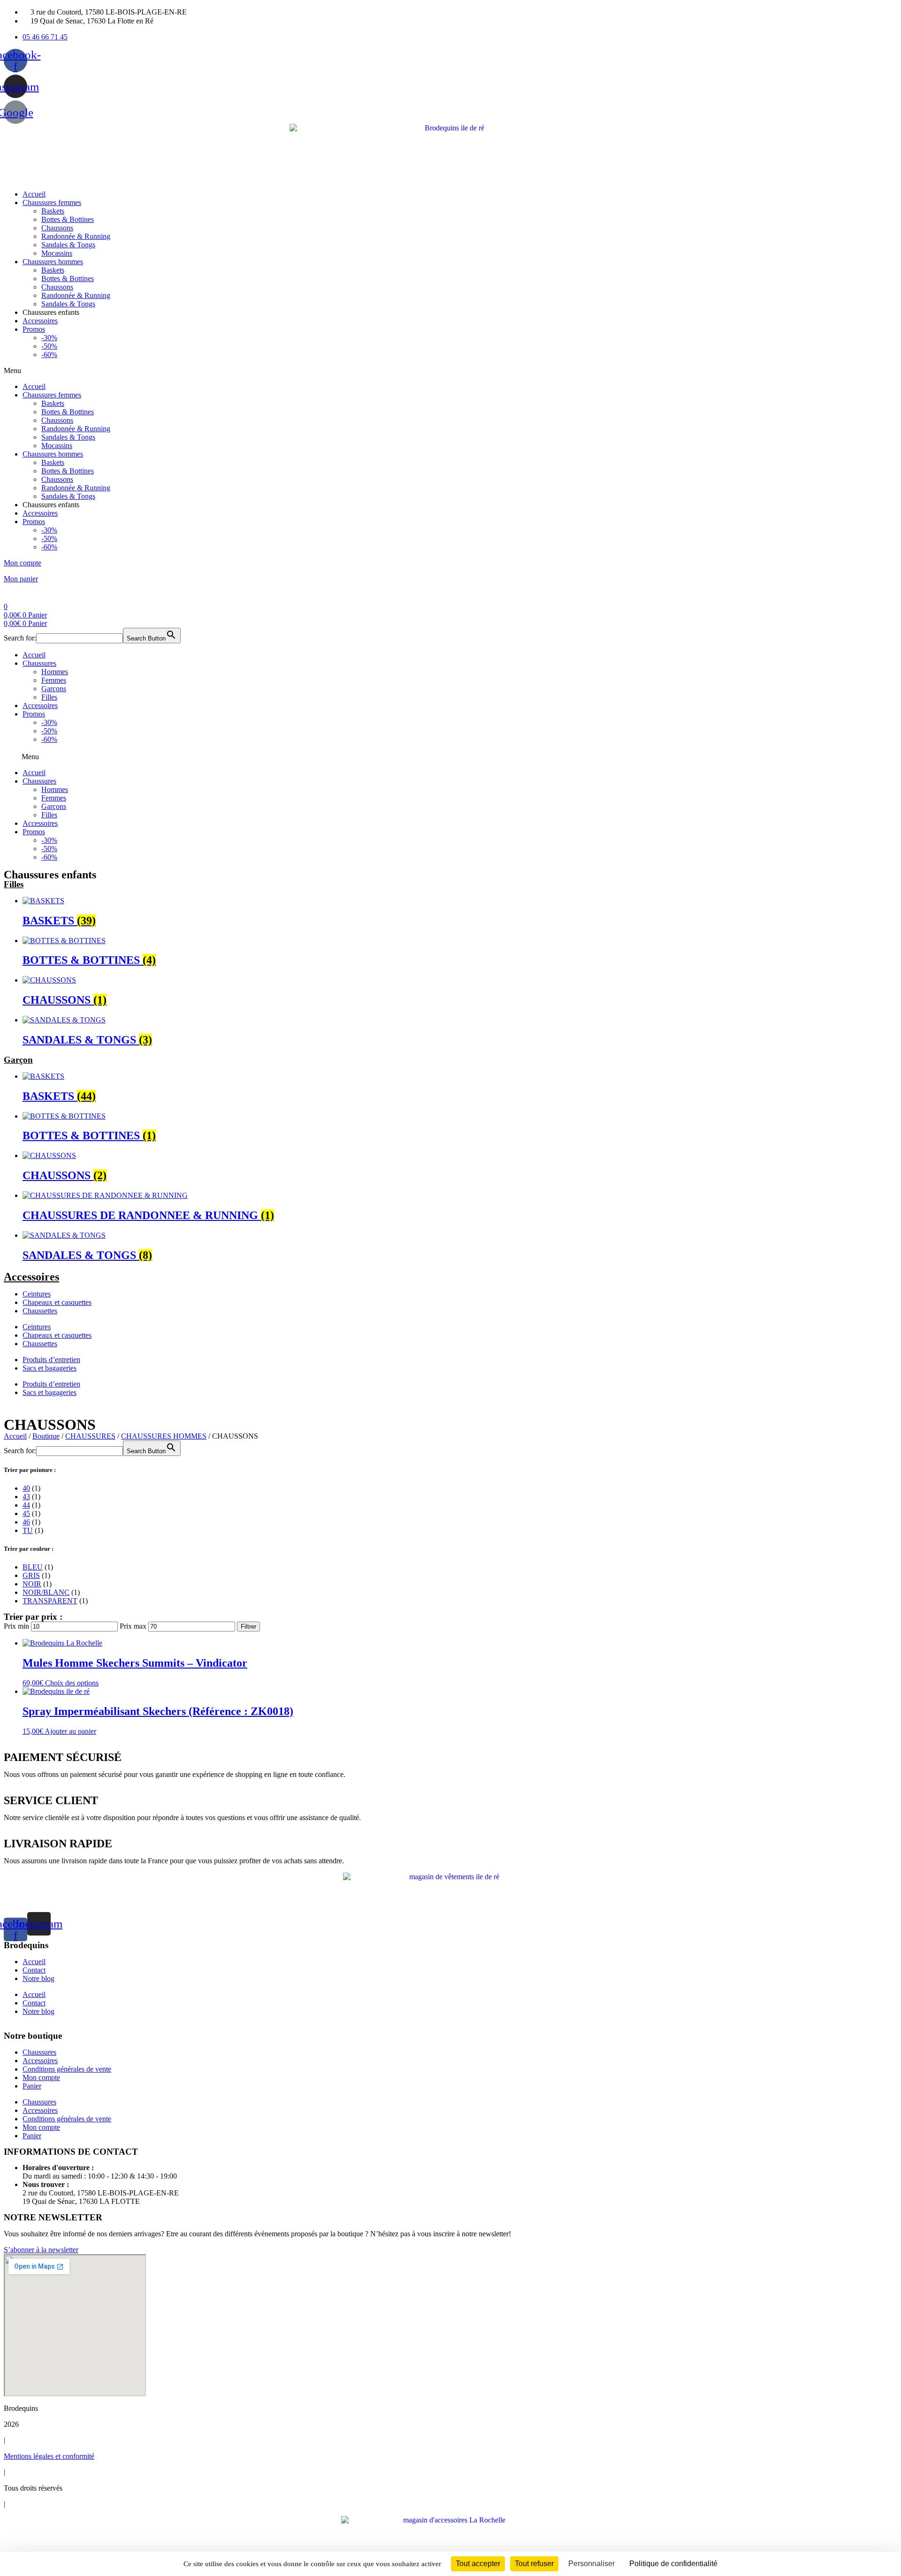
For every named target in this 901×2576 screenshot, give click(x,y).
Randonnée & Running (76, 236)
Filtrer (248, 1627)
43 (26, 1497)
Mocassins (57, 253)
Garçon (18, 1060)
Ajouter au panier (70, 1731)
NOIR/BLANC (46, 1592)
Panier (32, 2086)
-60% (49, 354)
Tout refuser (534, 2564)
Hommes (55, 672)
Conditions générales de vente (67, 2069)
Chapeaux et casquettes (57, 1302)
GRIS (31, 1575)
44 (26, 1505)
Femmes (54, 680)
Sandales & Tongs (68, 245)
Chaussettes (40, 1311)
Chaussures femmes (52, 202)
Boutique (46, 1436)
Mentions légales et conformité (49, 2456)
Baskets (53, 211)
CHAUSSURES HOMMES (164, 1436)
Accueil (34, 194)
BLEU (33, 1567)
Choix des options (72, 1683)
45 (26, 1513)
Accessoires (40, 321)
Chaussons (57, 228)
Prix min (16, 1626)
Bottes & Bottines (68, 219)
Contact (34, 1970)
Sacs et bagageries (50, 1368)
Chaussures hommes (53, 262)
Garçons (54, 689)
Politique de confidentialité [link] (673, 2564)
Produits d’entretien (51, 1360)
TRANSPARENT (50, 1601)
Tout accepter (478, 2564)
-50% (49, 346)
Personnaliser (592, 2564)
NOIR (32, 1584)
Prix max (133, 1626)
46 (26, 1522)
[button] (450, 371)
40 (26, 1488)
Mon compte (23, 563)
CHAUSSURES (90, 1436)
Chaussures (39, 663)
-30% (49, 338)
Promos (34, 329)
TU (28, 1530)
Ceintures (37, 1294)
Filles (49, 697)
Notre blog (38, 1978)
